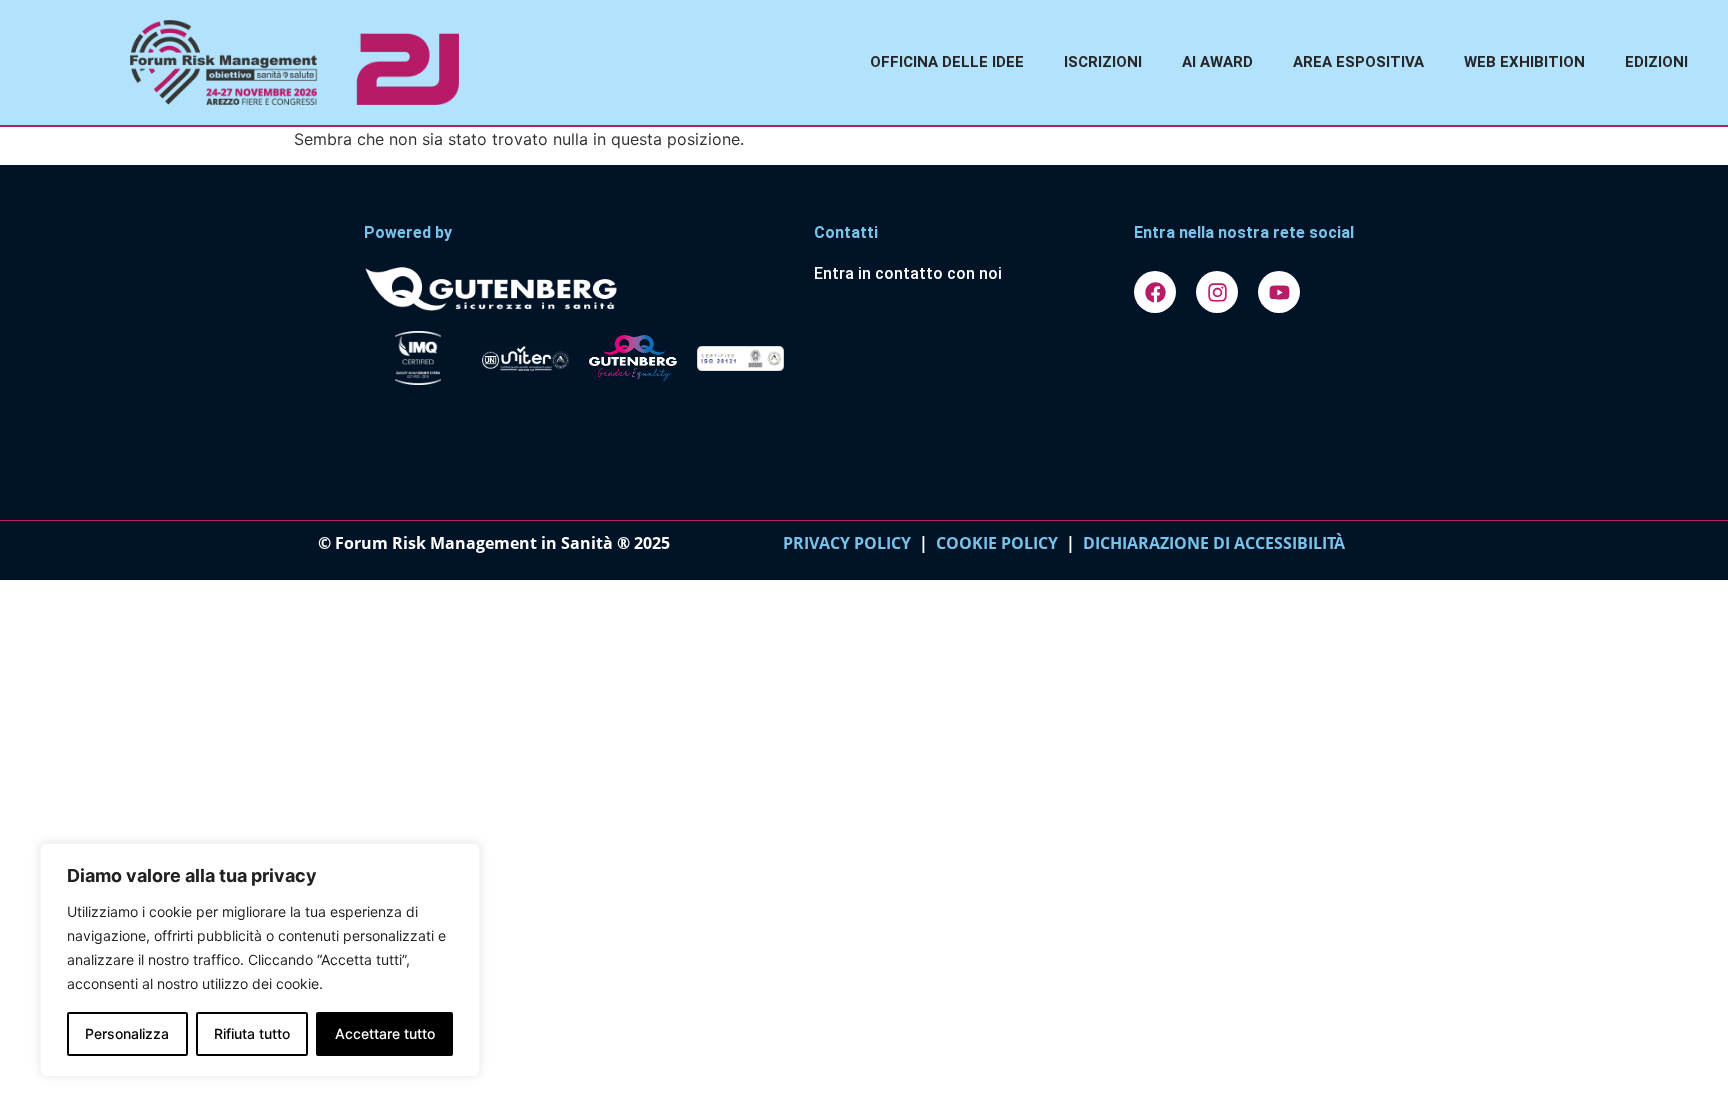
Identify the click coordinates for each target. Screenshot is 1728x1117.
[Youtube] (1279, 292)
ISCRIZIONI (1103, 62)
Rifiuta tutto (252, 1033)
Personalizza (127, 1033)
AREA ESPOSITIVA (1358, 62)
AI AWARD (1217, 62)
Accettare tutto (385, 1033)
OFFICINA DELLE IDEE (947, 62)
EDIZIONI (1656, 62)
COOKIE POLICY (997, 543)
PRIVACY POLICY (847, 543)
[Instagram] (1217, 292)
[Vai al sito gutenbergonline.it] (579, 287)
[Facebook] (1155, 292)
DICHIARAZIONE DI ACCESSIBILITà (1210, 543)
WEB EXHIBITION (1524, 62)
